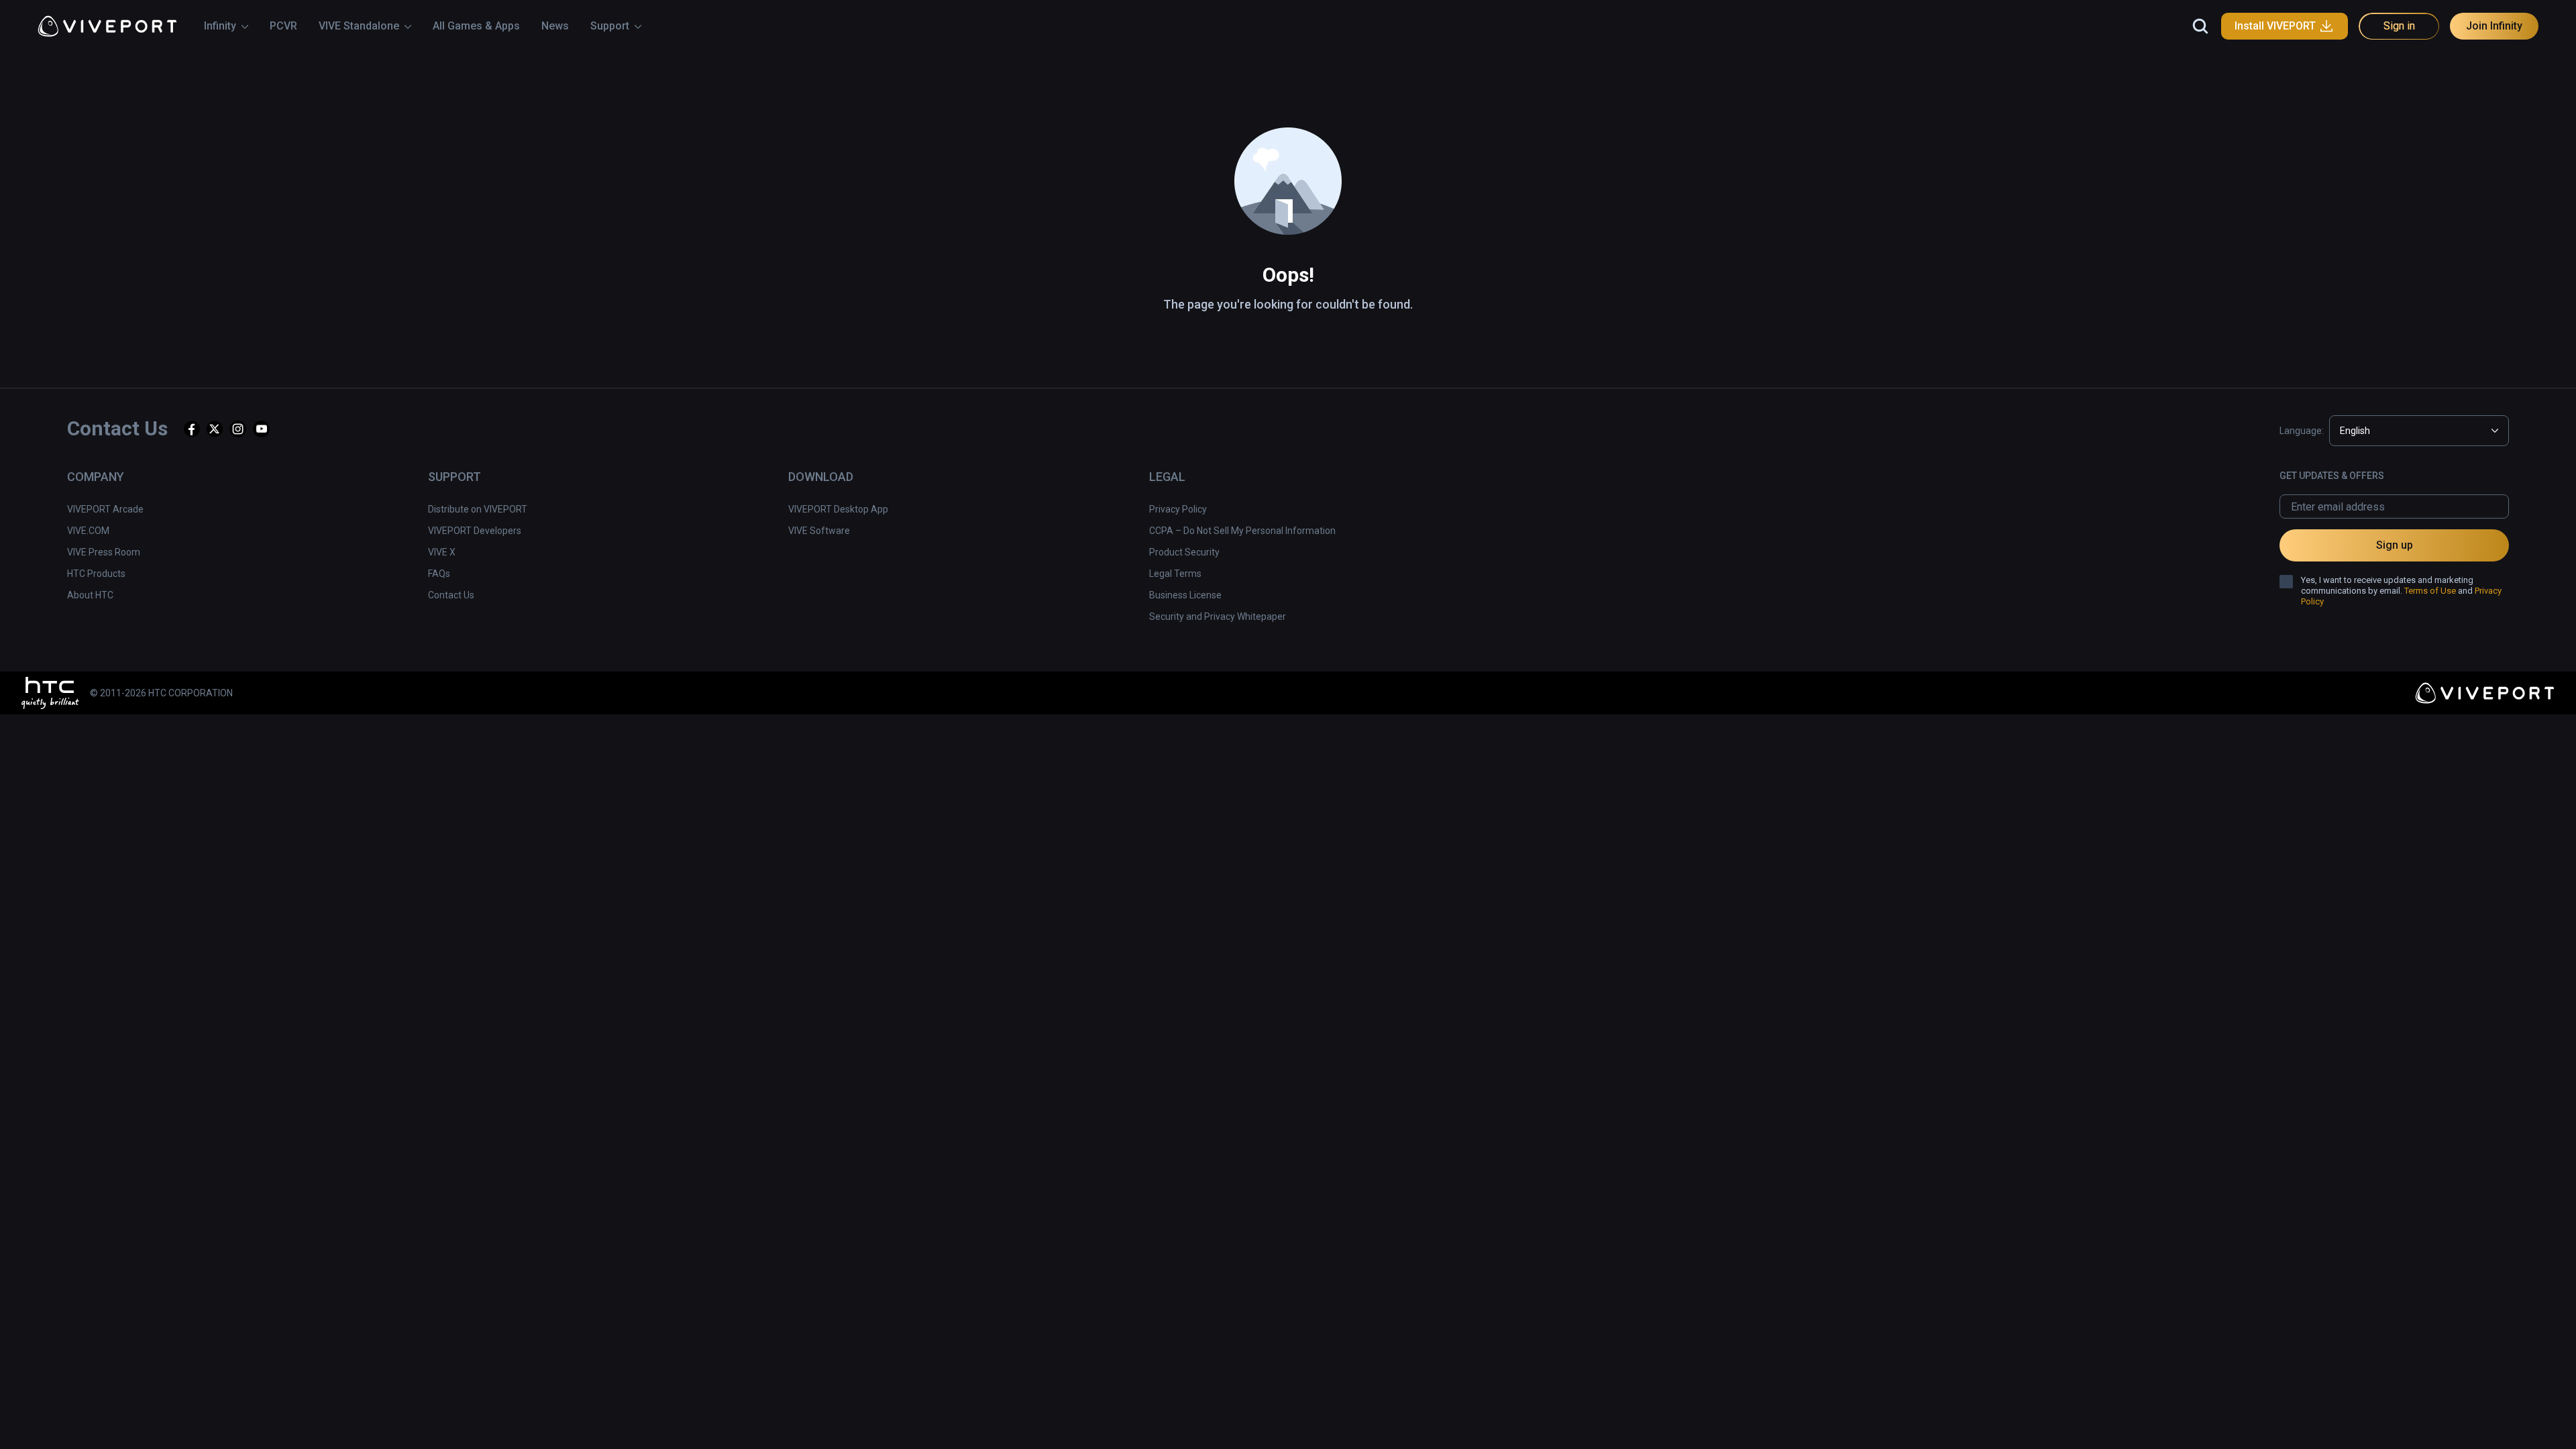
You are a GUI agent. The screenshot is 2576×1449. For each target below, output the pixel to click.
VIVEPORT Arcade (105, 509)
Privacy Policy (1178, 509)
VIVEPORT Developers (475, 531)
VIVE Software (819, 531)
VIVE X (442, 552)
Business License (1185, 595)
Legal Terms (1175, 574)
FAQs (439, 574)
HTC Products (96, 574)
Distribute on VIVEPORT (478, 509)
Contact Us (451, 595)
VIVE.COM (88, 531)
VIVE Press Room (104, 552)
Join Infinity (2494, 26)
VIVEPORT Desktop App (838, 509)
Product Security (1184, 552)
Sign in (2399, 26)
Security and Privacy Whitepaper (1218, 616)
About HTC (90, 595)
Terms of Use (2430, 591)
